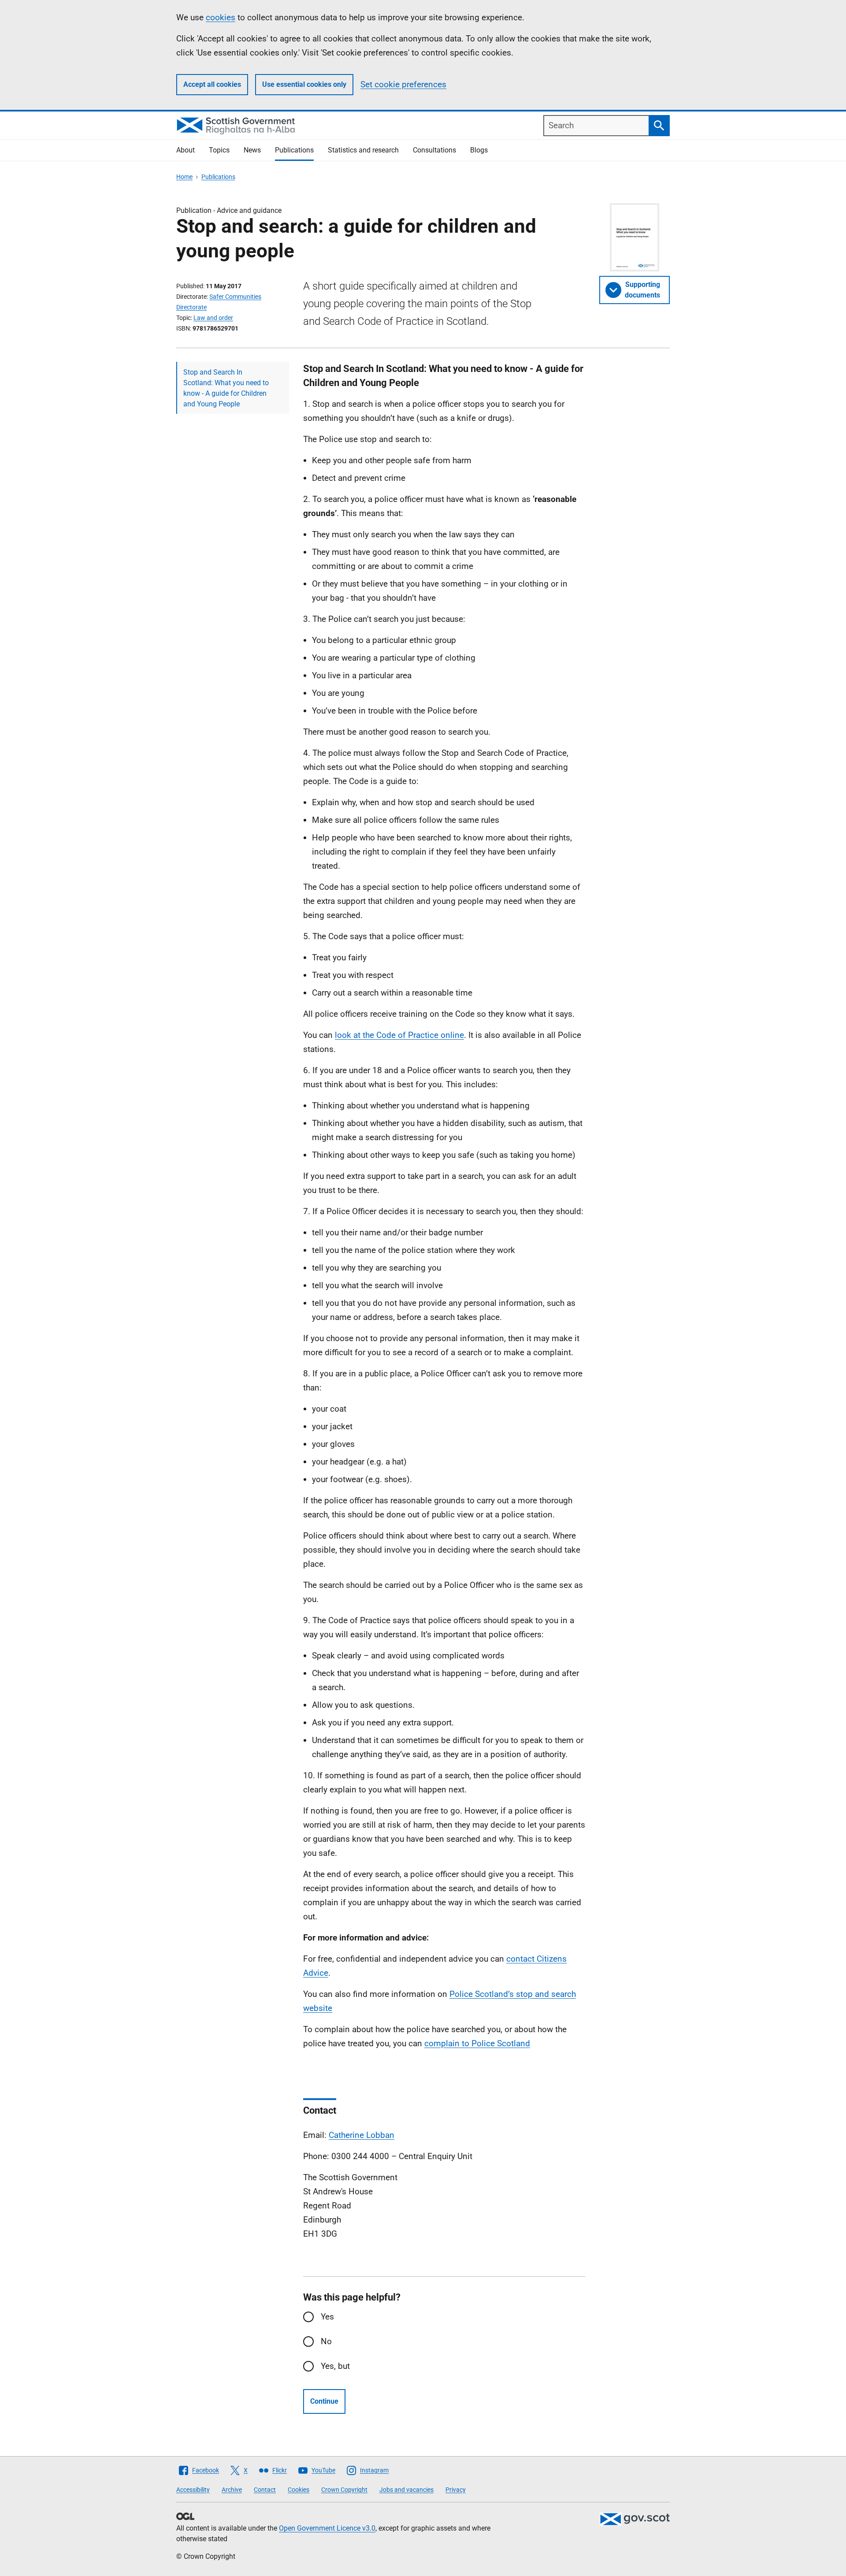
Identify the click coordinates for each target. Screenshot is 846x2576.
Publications (294, 150)
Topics (219, 150)
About (186, 150)
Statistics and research (363, 150)
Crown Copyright (344, 2490)
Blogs (479, 150)
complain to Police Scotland (477, 2043)
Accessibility (193, 2490)
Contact (265, 2490)
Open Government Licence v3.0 (327, 2528)
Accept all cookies (212, 84)
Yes (327, 2317)
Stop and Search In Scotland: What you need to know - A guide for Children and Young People (226, 388)
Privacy (456, 2490)
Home (184, 177)
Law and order (213, 318)
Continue (324, 2401)
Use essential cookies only (304, 84)
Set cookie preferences (403, 84)
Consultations (434, 150)
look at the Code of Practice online (399, 1035)
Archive (232, 2490)
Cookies (299, 2490)
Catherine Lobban (362, 2135)
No (326, 2341)
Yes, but (335, 2366)
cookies (221, 17)
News (252, 150)
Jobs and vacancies (406, 2490)
